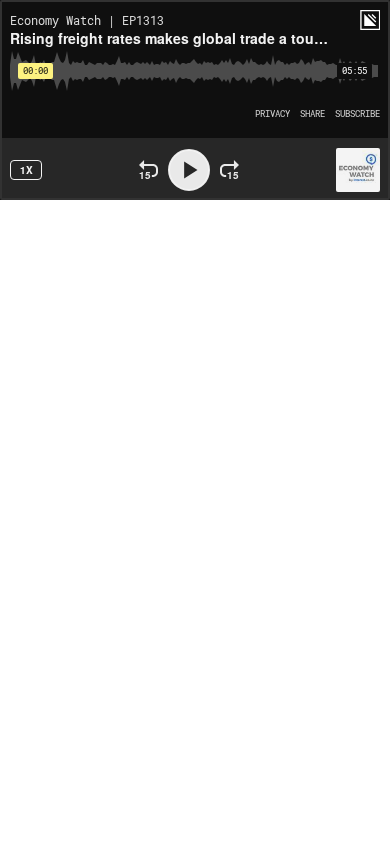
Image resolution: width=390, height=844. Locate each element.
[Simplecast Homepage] (370, 20)
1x (26, 170)
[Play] (189, 170)
